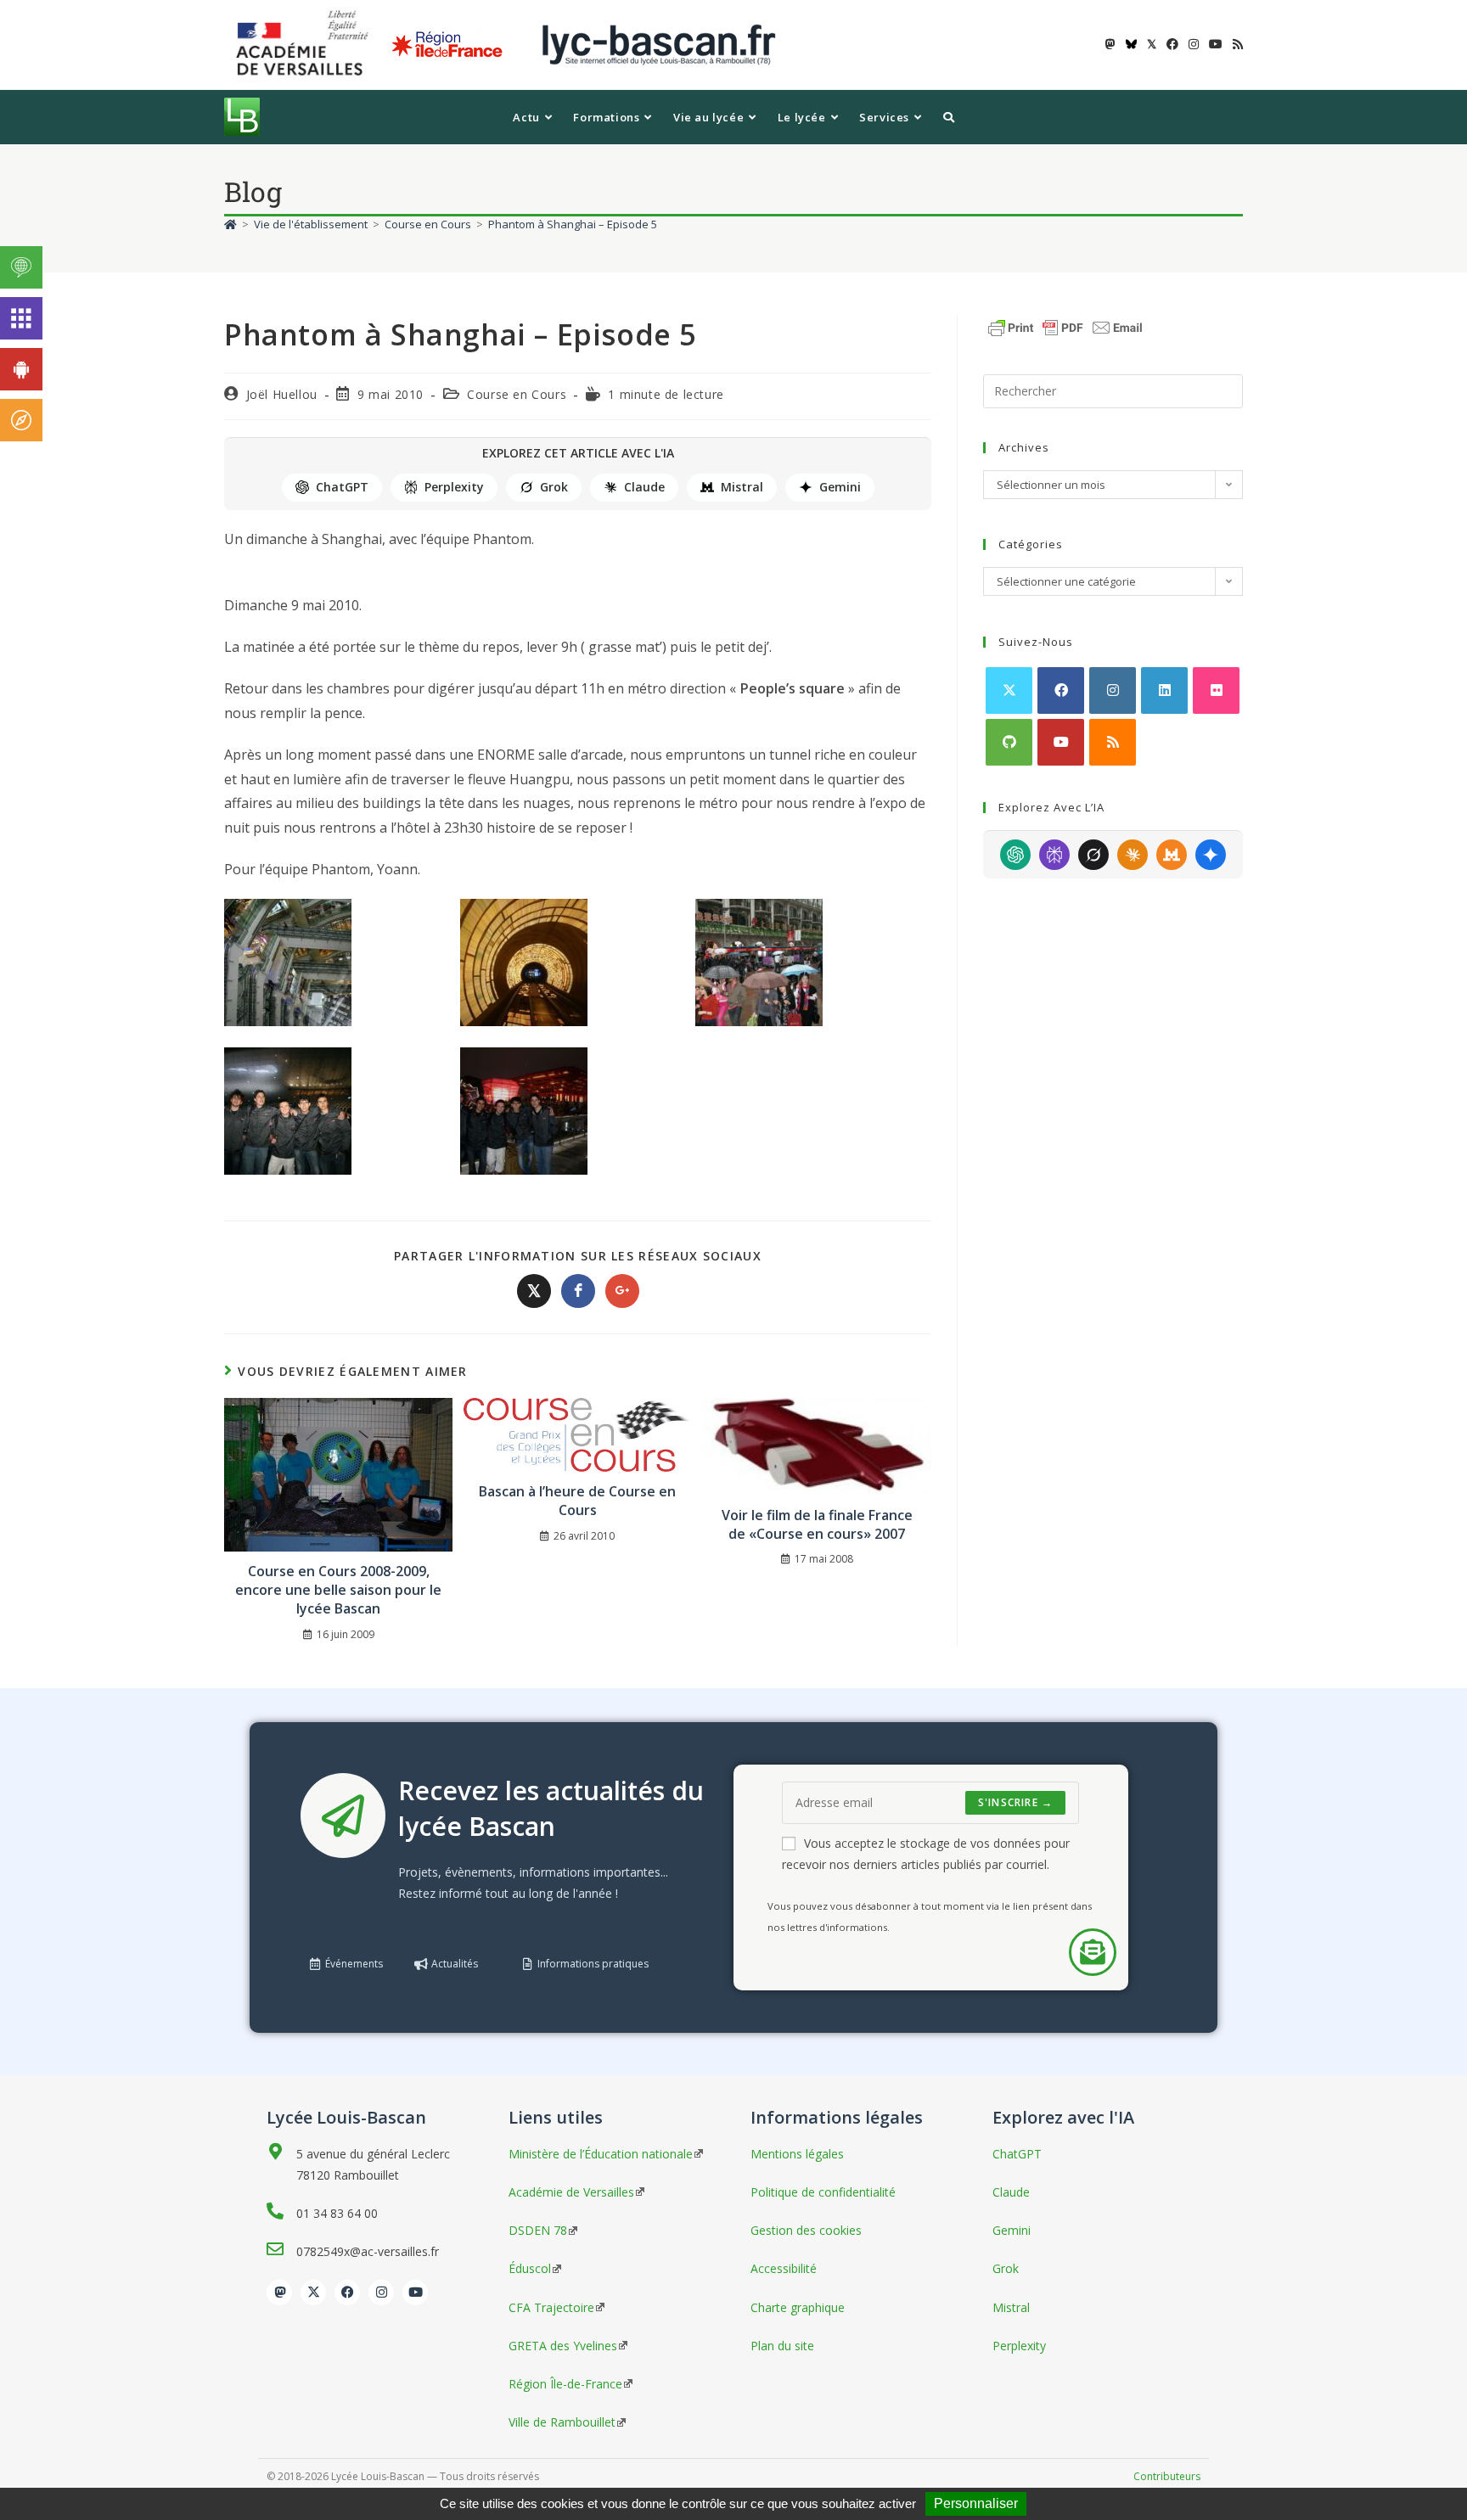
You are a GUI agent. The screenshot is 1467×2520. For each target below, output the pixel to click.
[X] (1009, 690)
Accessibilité (784, 2268)
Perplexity (454, 487)
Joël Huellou (282, 394)
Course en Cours (517, 394)
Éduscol (530, 2268)
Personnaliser (976, 2503)
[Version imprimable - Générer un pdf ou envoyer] (1065, 326)
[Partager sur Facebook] (578, 1291)
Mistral (742, 487)
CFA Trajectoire (551, 2307)
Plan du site (782, 2346)
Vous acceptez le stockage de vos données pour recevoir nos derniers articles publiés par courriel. (926, 1854)
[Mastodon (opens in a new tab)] (1110, 44)
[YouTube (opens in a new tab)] (1216, 44)
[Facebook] (1061, 690)
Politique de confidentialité (823, 2192)
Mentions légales (797, 2154)
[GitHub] (1009, 742)
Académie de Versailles (571, 2192)
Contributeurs (1167, 2476)
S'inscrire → (1015, 1802)
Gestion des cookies (806, 2230)
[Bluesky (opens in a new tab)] (1131, 44)
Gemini (840, 487)
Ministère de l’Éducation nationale (601, 2154)
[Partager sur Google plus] (622, 1291)
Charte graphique (798, 2307)
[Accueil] (230, 224)
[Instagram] (1113, 690)
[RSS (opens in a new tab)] (1235, 44)
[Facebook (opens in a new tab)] (1172, 44)
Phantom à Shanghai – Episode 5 (573, 224)
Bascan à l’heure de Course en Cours (577, 1501)
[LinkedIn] (1164, 690)
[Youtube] (1061, 742)
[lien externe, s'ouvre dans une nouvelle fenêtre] (306, 44)
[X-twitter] (313, 2293)
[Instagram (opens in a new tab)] (1194, 44)
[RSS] (1113, 742)
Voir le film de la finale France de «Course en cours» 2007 (817, 1524)
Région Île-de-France (565, 2384)
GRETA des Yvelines (563, 2346)
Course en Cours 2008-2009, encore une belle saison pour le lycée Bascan (338, 1590)
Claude (644, 487)
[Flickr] (1216, 690)
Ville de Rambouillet (562, 2422)
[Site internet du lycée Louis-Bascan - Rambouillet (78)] (659, 44)
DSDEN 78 (538, 2230)
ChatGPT (342, 487)
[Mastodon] (279, 2293)
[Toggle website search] (949, 117)
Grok (554, 487)
